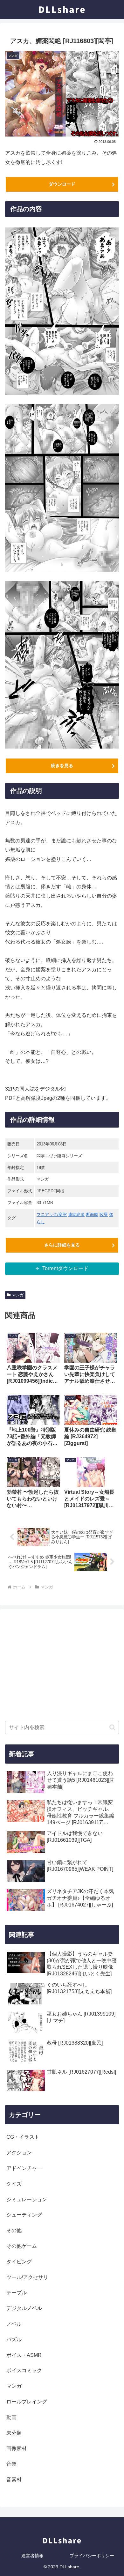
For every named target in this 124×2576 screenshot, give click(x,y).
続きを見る (62, 766)
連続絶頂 (76, 1214)
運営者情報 (32, 2556)
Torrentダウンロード (65, 1268)
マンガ (18, 1295)
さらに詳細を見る (62, 1245)
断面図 (92, 1214)
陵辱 (104, 1214)
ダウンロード (62, 184)
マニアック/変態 (52, 1214)
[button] (112, 1727)
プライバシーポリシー (92, 2556)
